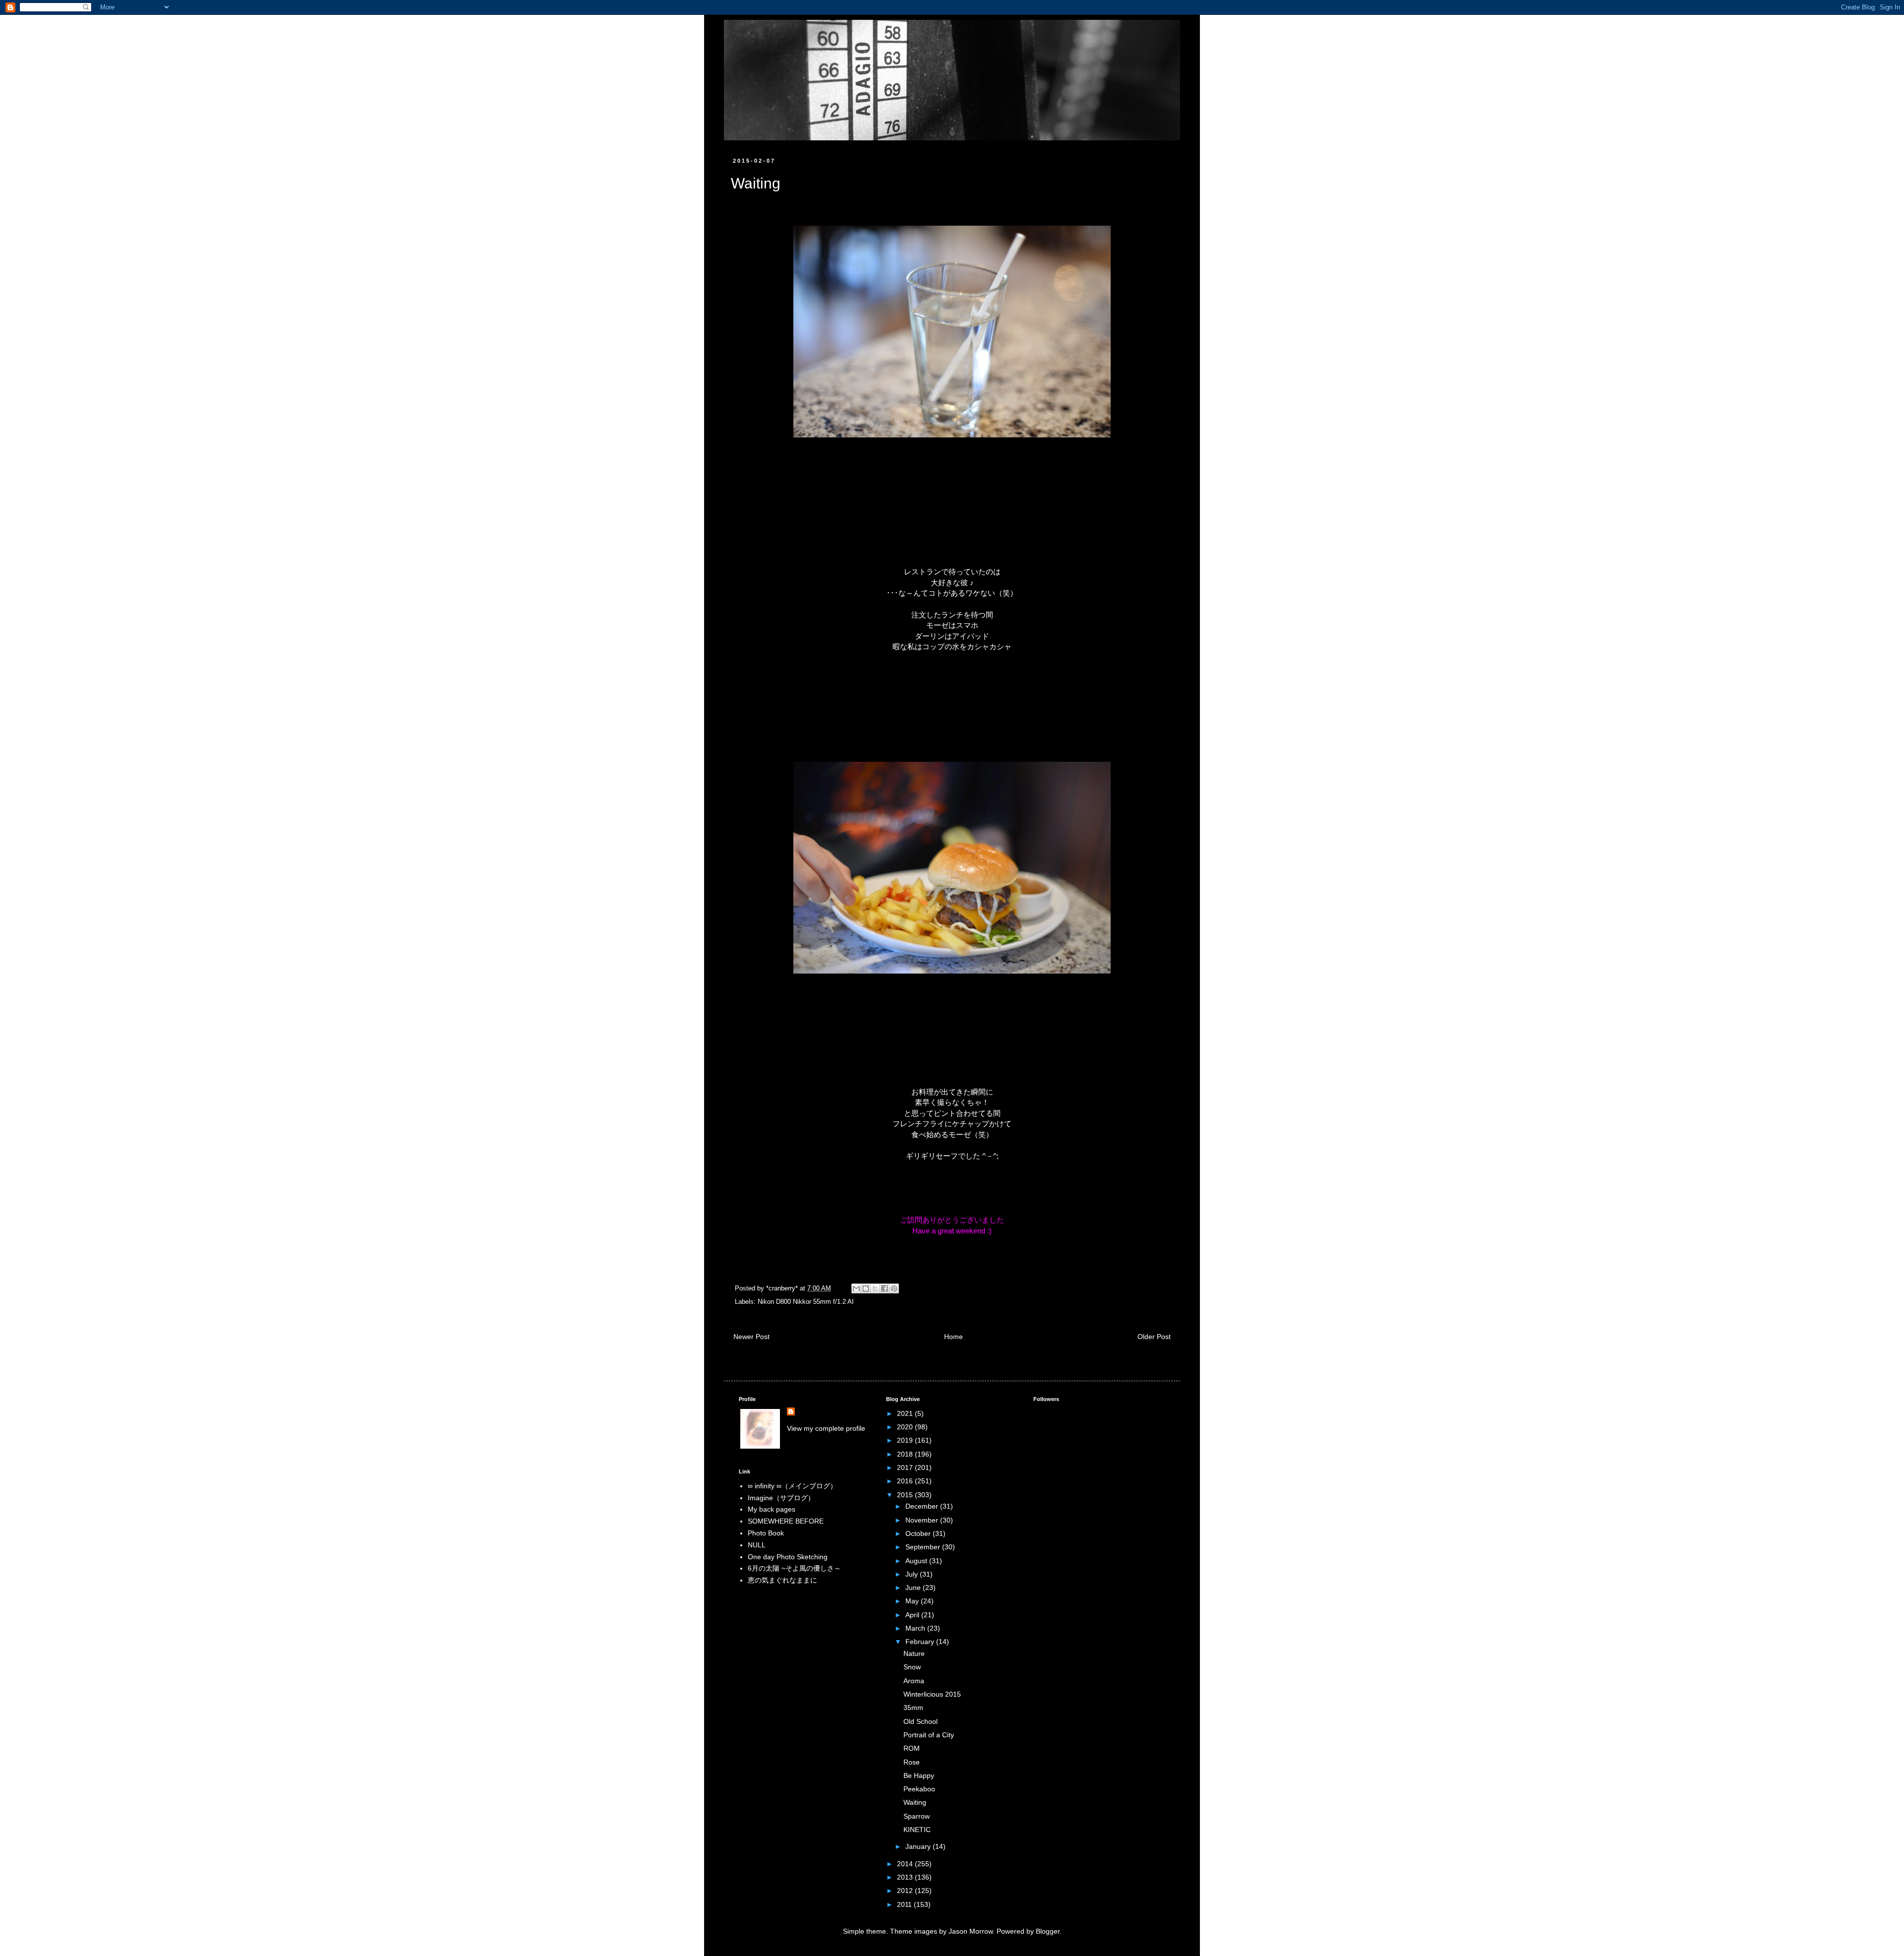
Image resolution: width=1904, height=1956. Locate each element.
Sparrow (917, 1816)
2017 (906, 1467)
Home (953, 1337)
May (913, 1601)
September (924, 1547)
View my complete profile (826, 1428)
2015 (906, 1495)
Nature (914, 1653)
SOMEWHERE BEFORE (786, 1521)
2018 (906, 1454)
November (923, 1520)
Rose (912, 1762)
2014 (906, 1864)
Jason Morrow (971, 1931)
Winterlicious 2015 (932, 1694)
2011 (905, 1904)
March (916, 1628)
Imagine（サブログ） (781, 1498)
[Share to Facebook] (885, 1288)
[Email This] (856, 1288)
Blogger (1048, 1931)
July (913, 1574)
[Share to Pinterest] (894, 1288)
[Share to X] (875, 1288)
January (919, 1846)
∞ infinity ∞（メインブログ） (792, 1486)
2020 (906, 1427)
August (917, 1561)
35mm (913, 1708)
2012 (906, 1891)
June (914, 1588)
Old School (921, 1721)
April (913, 1615)
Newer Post (751, 1337)
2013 (906, 1877)
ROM (912, 1748)
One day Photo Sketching (788, 1557)
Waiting (915, 1802)
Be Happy (919, 1775)
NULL (757, 1545)
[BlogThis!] (866, 1288)
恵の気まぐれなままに (782, 1580)
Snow (912, 1667)
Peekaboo (919, 1789)
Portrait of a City (929, 1735)
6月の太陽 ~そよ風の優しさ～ (794, 1568)
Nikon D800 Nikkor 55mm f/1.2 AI (806, 1302)
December (923, 1506)
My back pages (772, 1509)
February (921, 1642)
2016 (906, 1481)
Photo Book (766, 1533)
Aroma (914, 1681)
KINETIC (917, 1830)
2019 (906, 1440)
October (919, 1533)
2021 (906, 1413)
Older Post (1154, 1337)
